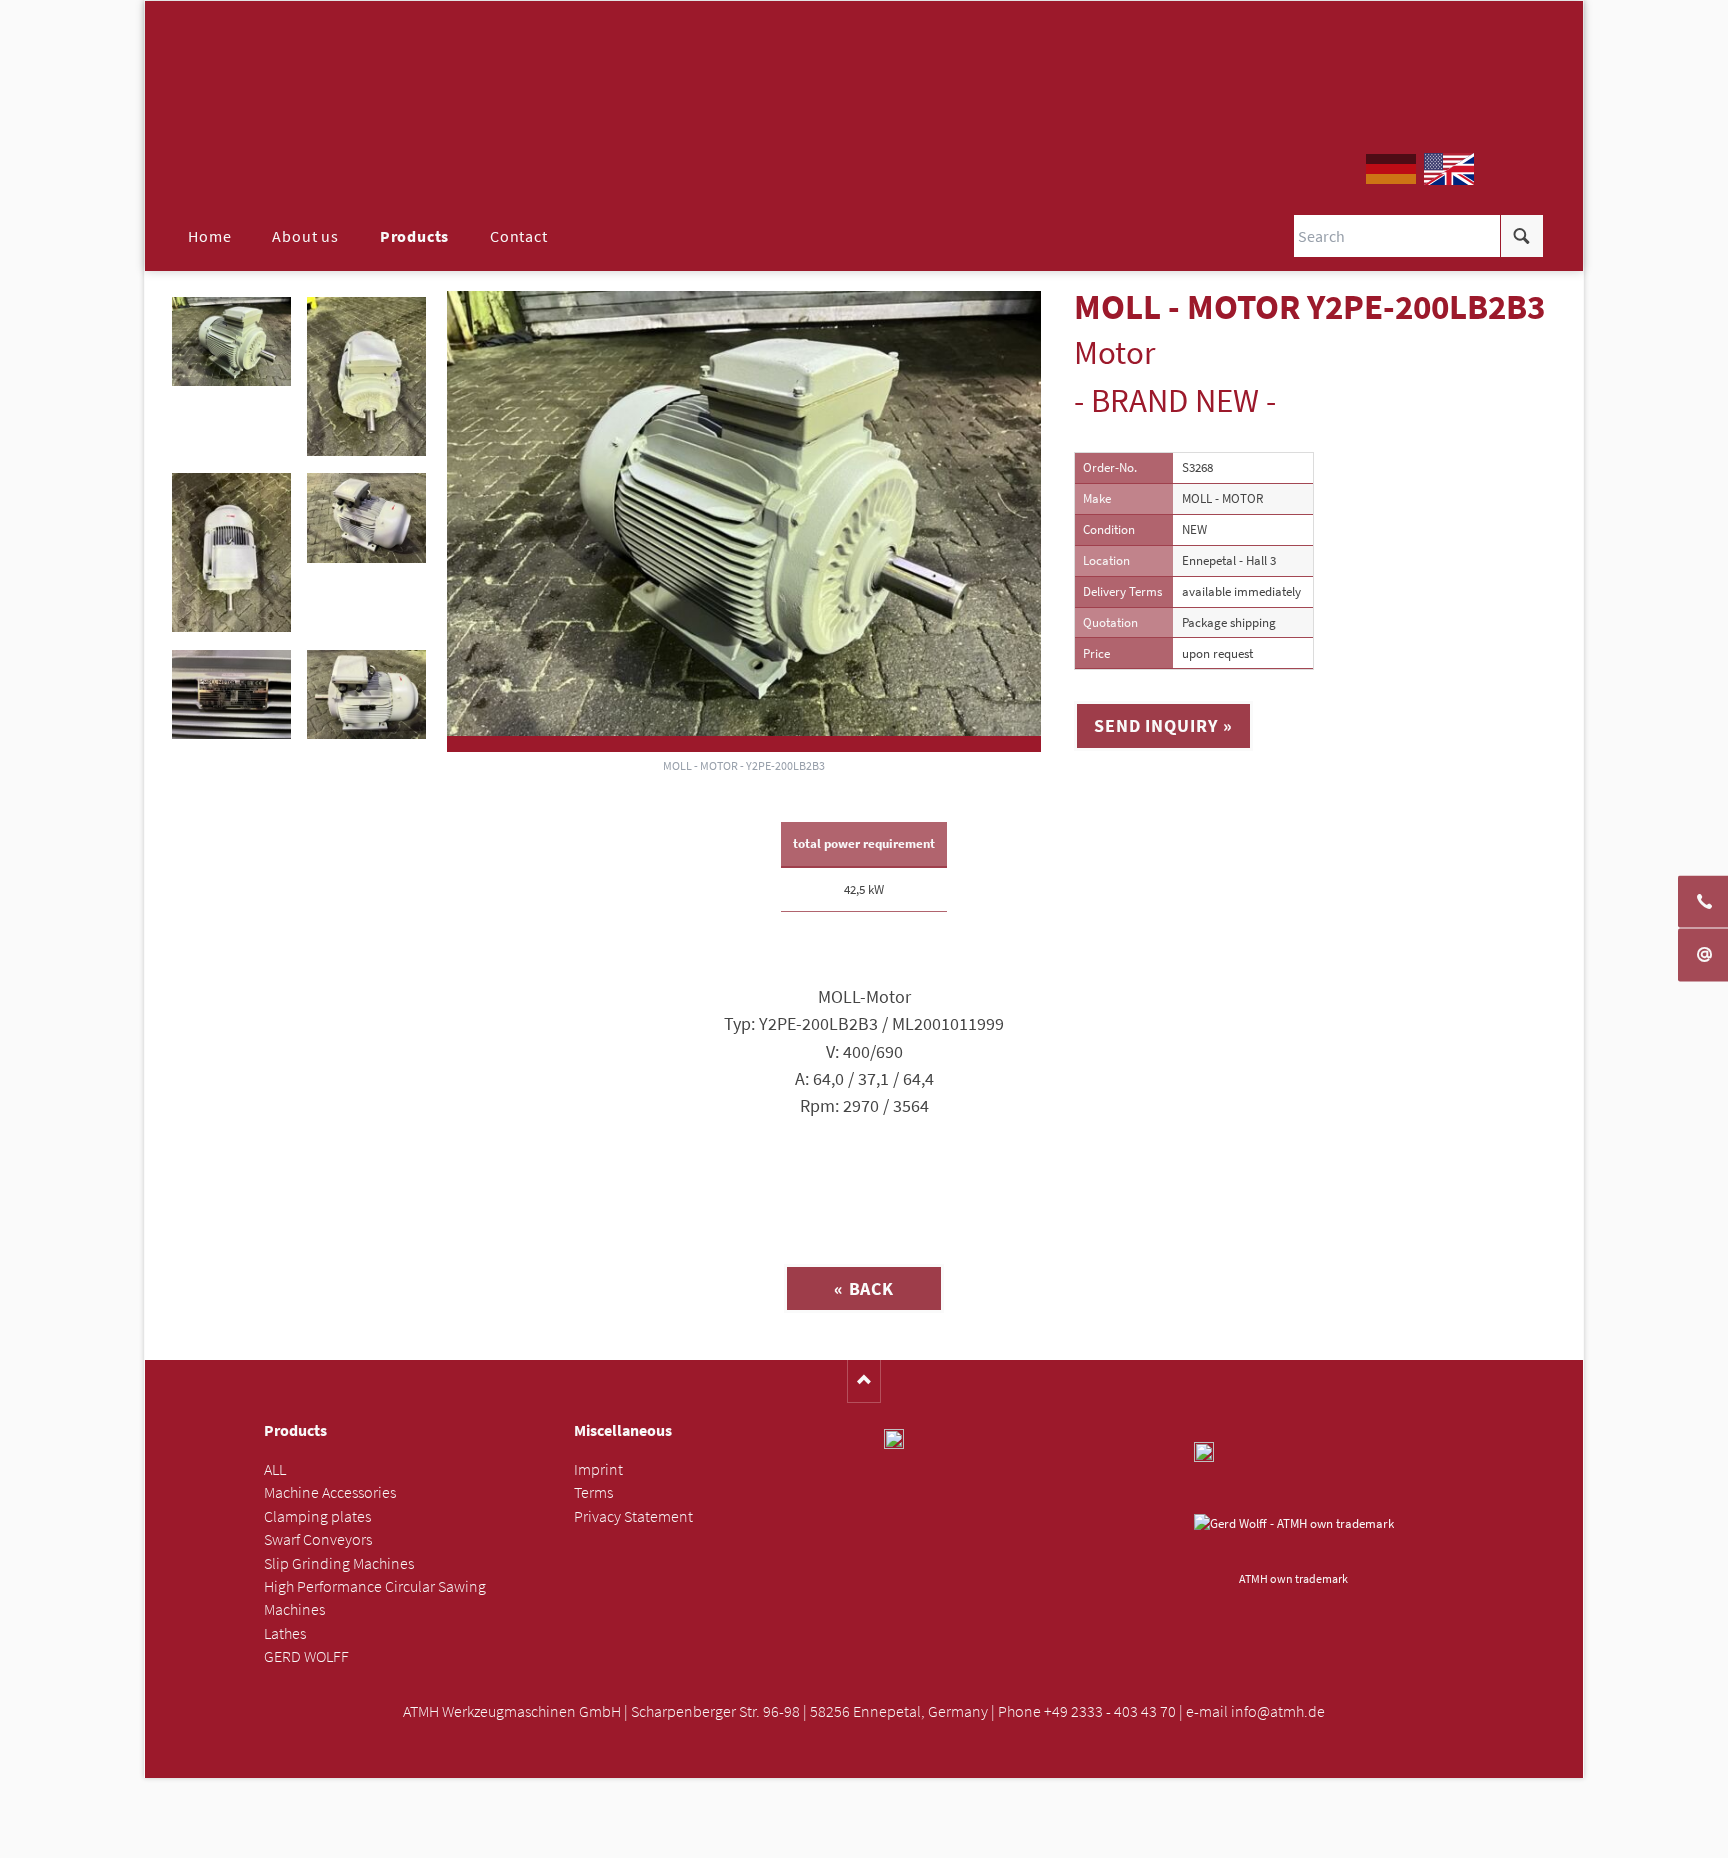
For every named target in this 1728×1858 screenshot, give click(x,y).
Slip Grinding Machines (339, 1563)
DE (1391, 169)
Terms (593, 1492)
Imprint (598, 1469)
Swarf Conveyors (318, 1539)
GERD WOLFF (306, 1656)
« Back (864, 1288)
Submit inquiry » (864, 1836)
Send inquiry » (1163, 725)
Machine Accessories (330, 1492)
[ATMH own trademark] (1294, 1539)
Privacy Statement (633, 1516)
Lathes (285, 1633)
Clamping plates (317, 1516)
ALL (275, 1469)
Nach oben (864, 1381)
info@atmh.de (1278, 1711)
